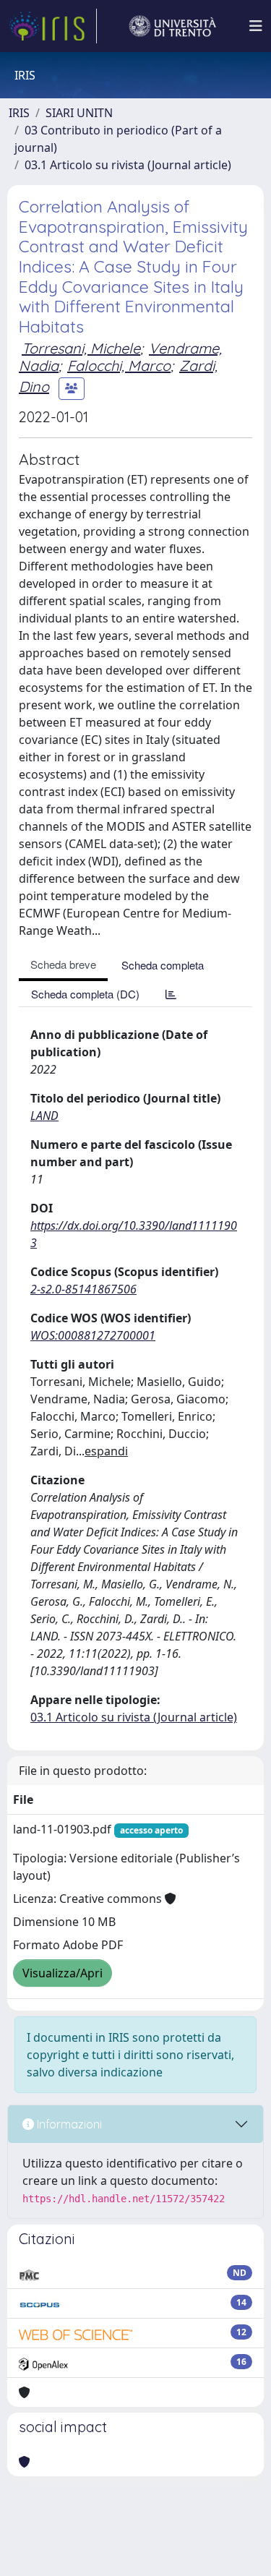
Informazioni (68, 2124)
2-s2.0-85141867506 (83, 1289)
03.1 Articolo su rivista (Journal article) (128, 165)
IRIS (19, 113)
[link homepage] (53, 26)
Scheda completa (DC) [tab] (85, 994)
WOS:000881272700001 (93, 1335)
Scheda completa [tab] (163, 965)
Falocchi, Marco (119, 365)
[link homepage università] (173, 26)
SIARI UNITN (79, 113)
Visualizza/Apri (63, 1973)
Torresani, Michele (81, 348)
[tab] (171, 994)
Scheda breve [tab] (63, 964)
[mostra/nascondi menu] (256, 26)
